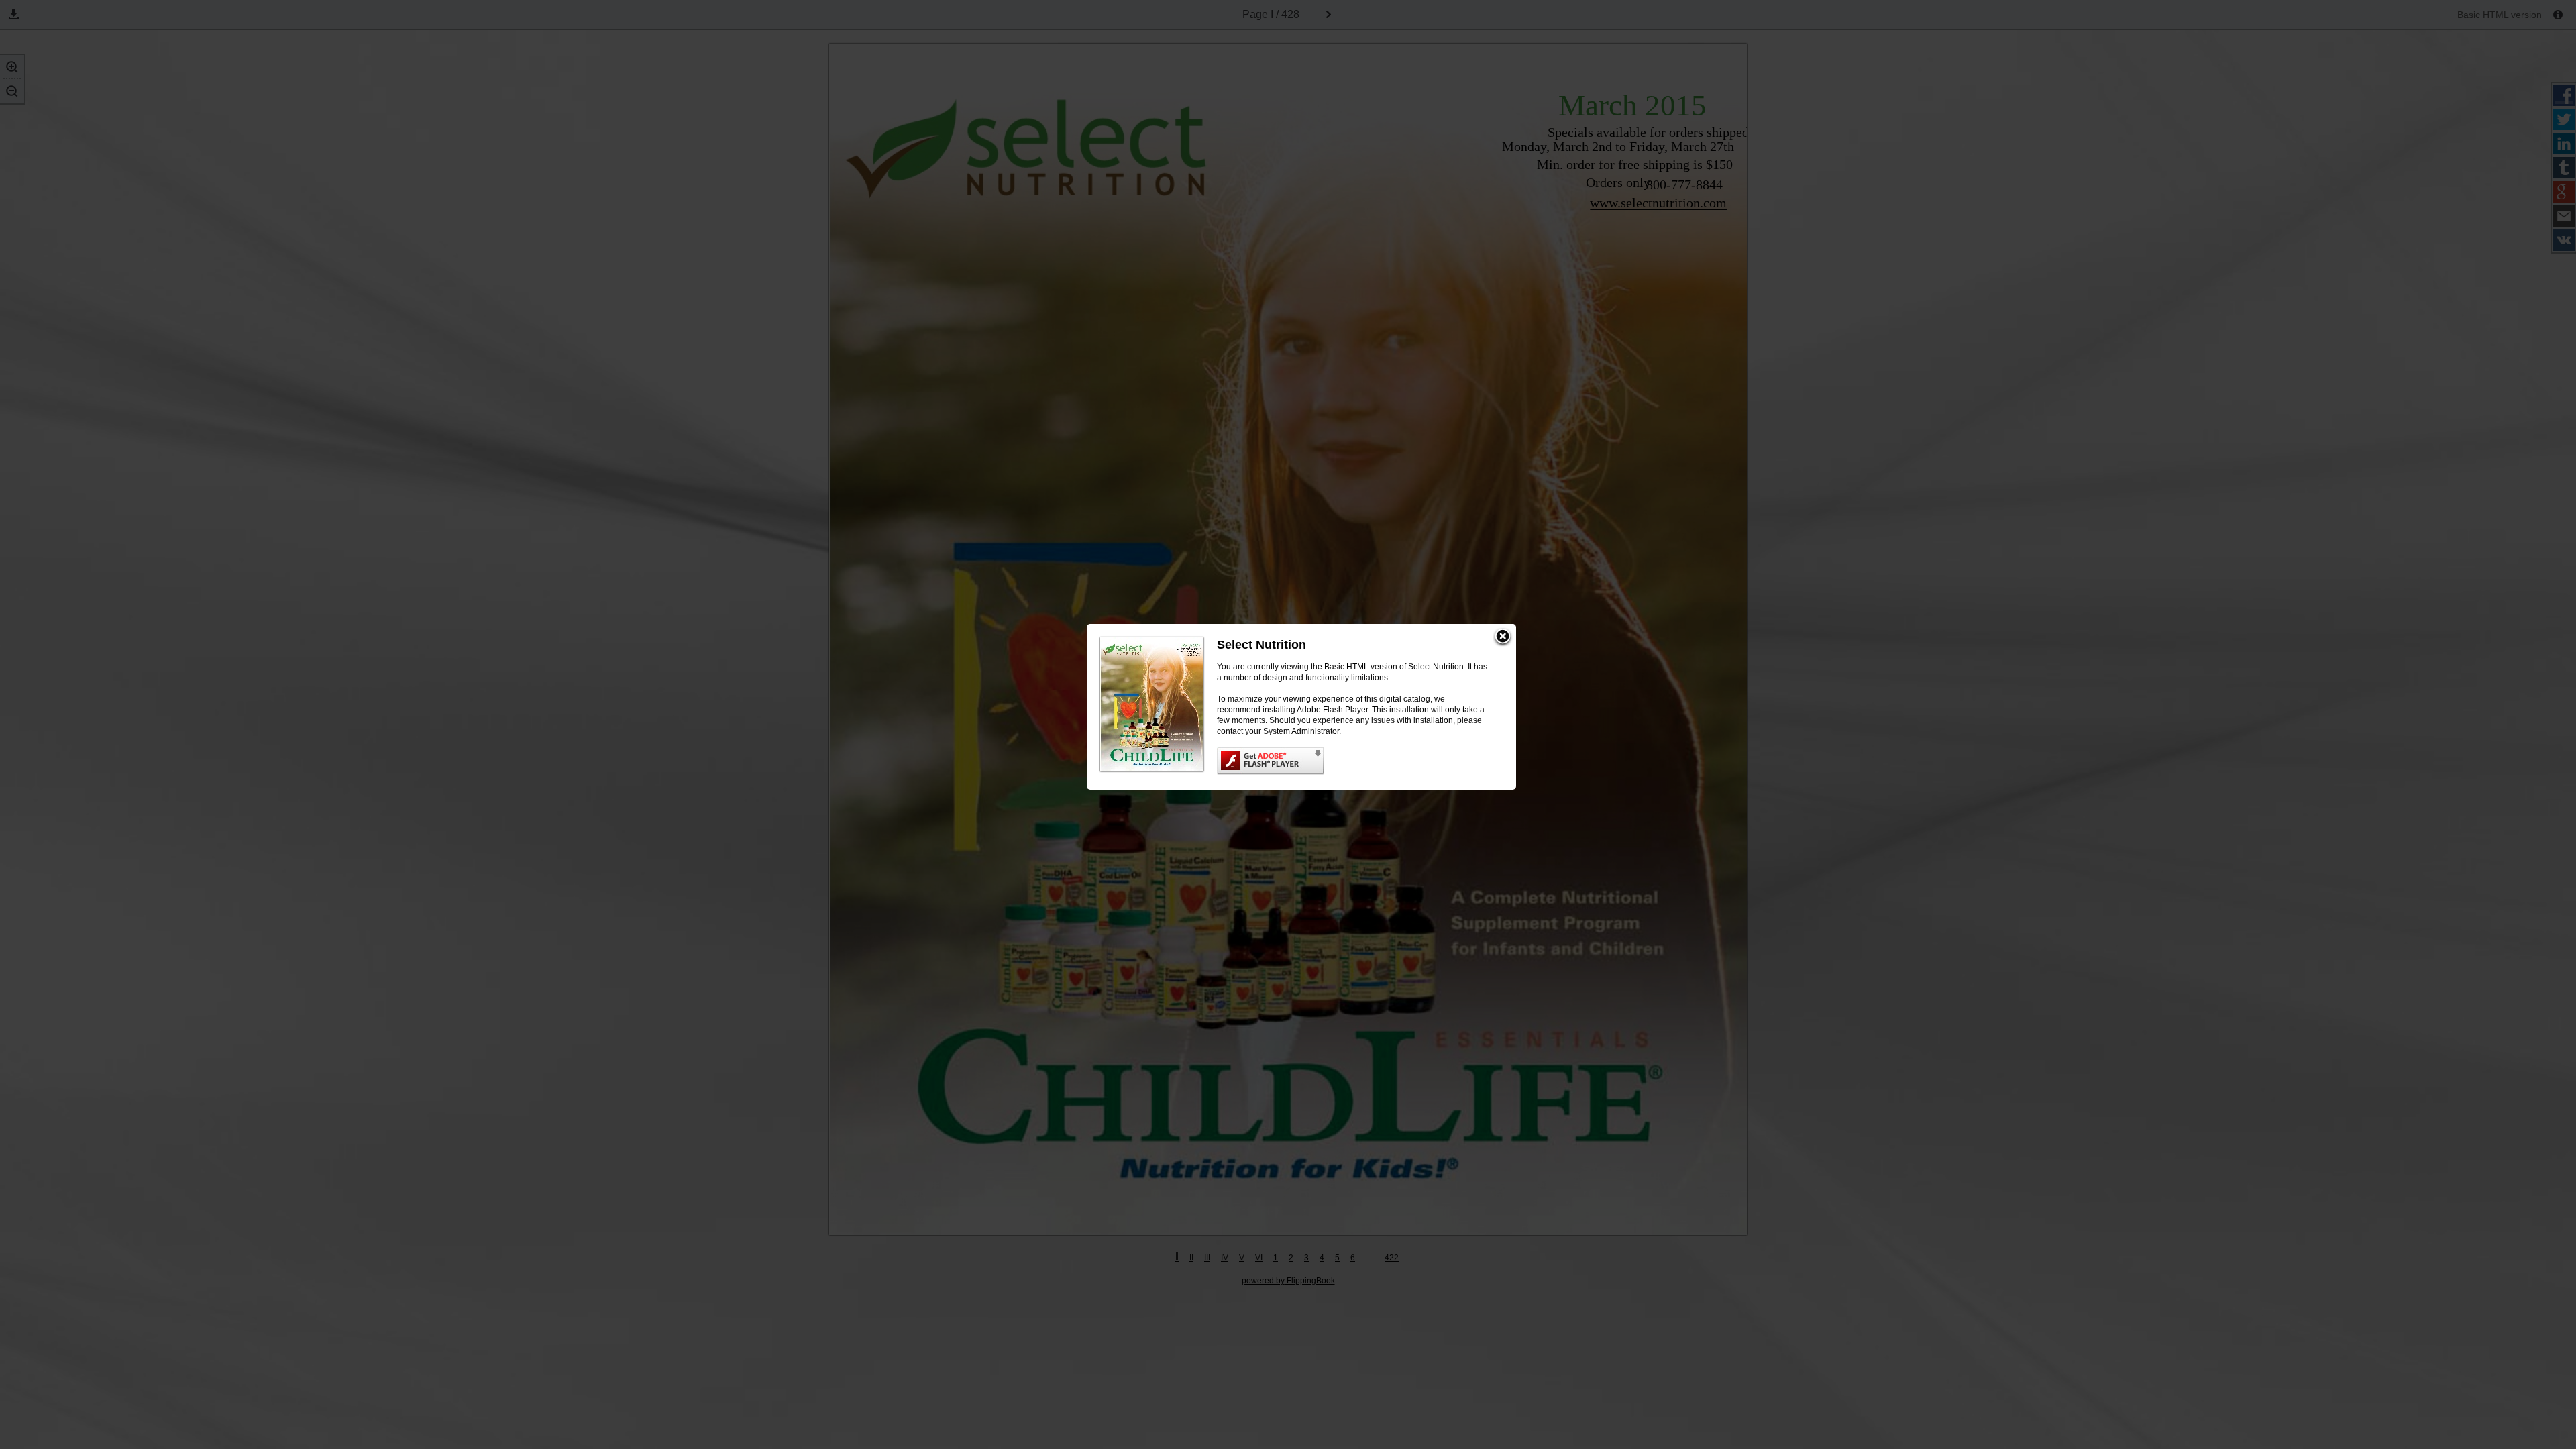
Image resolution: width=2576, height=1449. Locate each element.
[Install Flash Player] (1353, 761)
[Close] (1503, 637)
